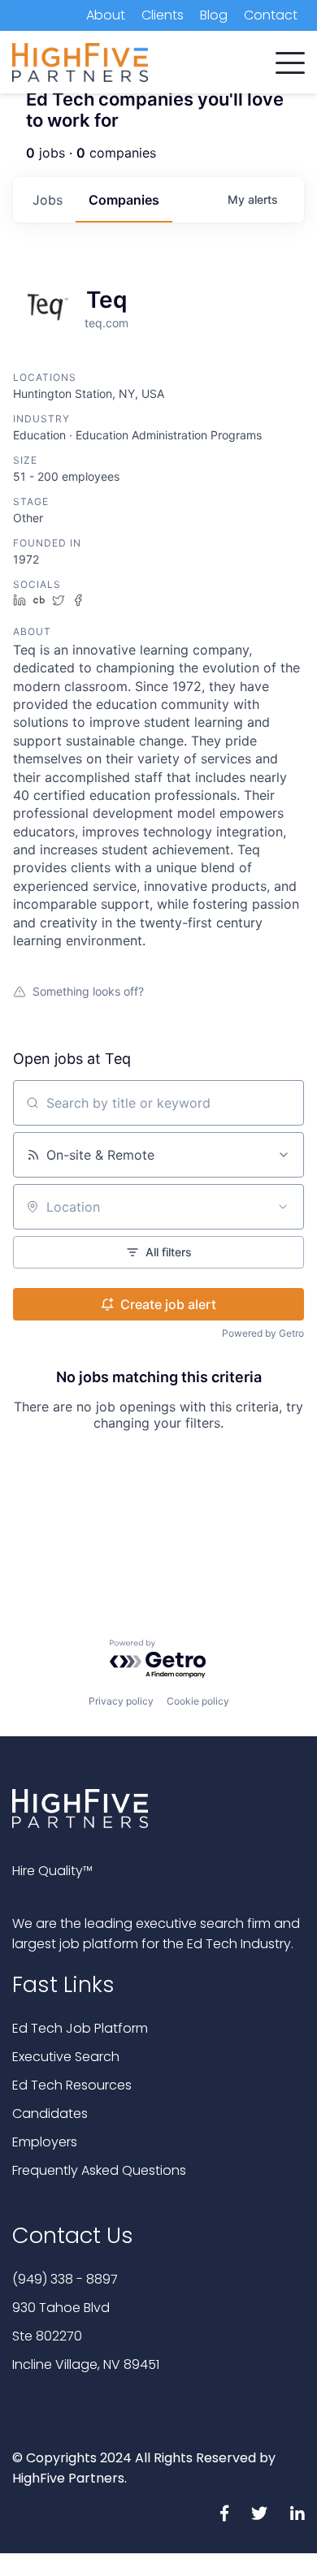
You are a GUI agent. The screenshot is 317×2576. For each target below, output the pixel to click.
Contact (271, 15)
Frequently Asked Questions (99, 2170)
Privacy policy (121, 1701)
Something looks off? (88, 991)
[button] (290, 59)
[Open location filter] (283, 1207)
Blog (214, 15)
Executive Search (66, 2057)
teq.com (106, 323)
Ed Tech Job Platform (80, 2028)
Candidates (50, 2114)
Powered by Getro (263, 1333)
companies (124, 200)
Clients (163, 15)
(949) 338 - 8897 (65, 2279)
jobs (48, 200)
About (106, 15)
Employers (45, 2142)
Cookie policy (198, 1701)
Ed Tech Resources (72, 2085)
